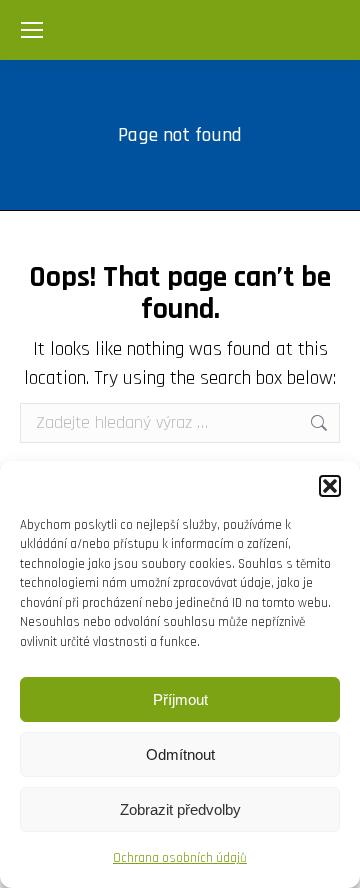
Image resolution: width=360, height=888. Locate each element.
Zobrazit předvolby (180, 809)
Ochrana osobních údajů (180, 858)
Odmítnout (180, 754)
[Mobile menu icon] (32, 30)
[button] (330, 486)
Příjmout (180, 699)
